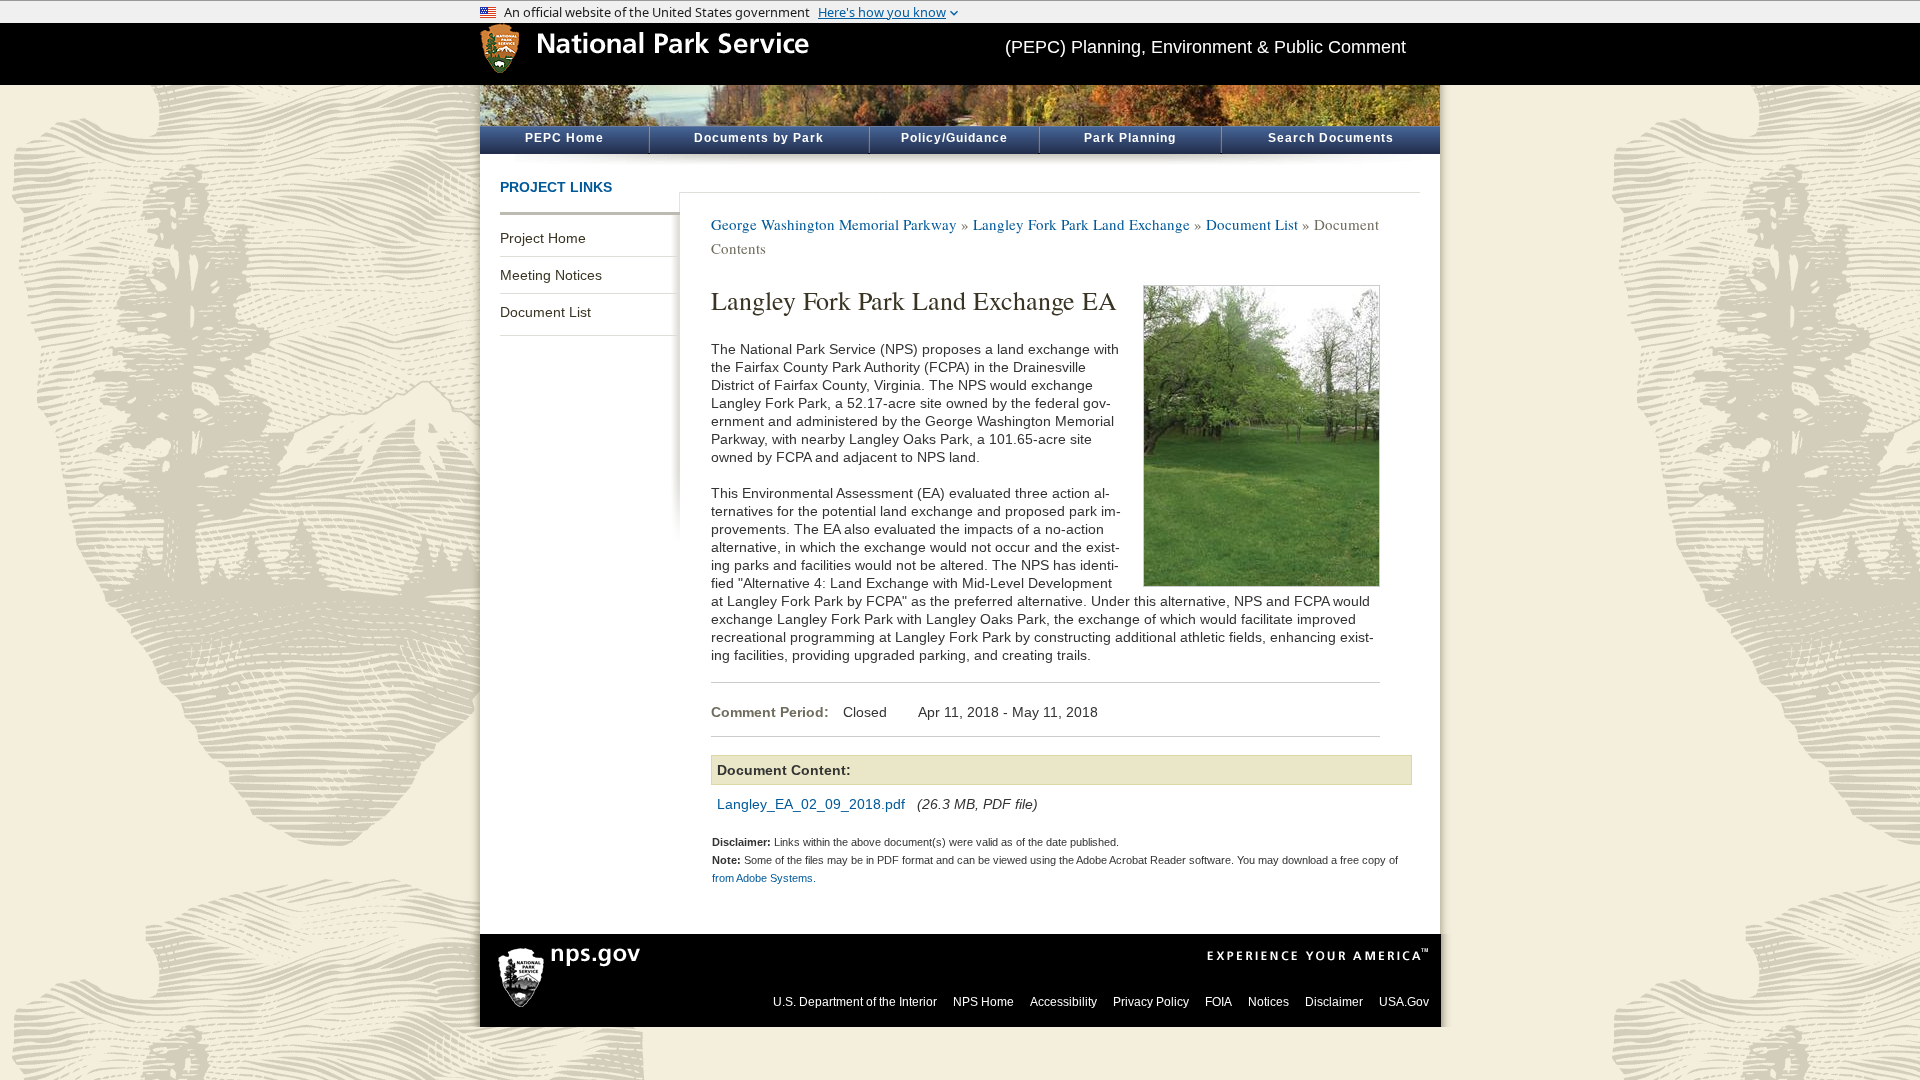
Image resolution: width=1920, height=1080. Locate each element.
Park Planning (1130, 138)
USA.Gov (1404, 1002)
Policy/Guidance (954, 138)
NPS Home (983, 1002)
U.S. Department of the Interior (855, 1002)
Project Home (543, 238)
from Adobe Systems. (764, 878)
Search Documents (1331, 138)
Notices (1268, 1002)
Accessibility (1063, 1002)
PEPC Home (564, 138)
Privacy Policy (1151, 1002)
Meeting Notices (551, 275)
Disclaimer (1334, 1002)
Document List (545, 312)
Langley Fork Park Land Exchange (1081, 224)
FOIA (1218, 1002)
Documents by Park (759, 138)
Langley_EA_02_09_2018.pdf (811, 804)
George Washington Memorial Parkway (834, 224)
